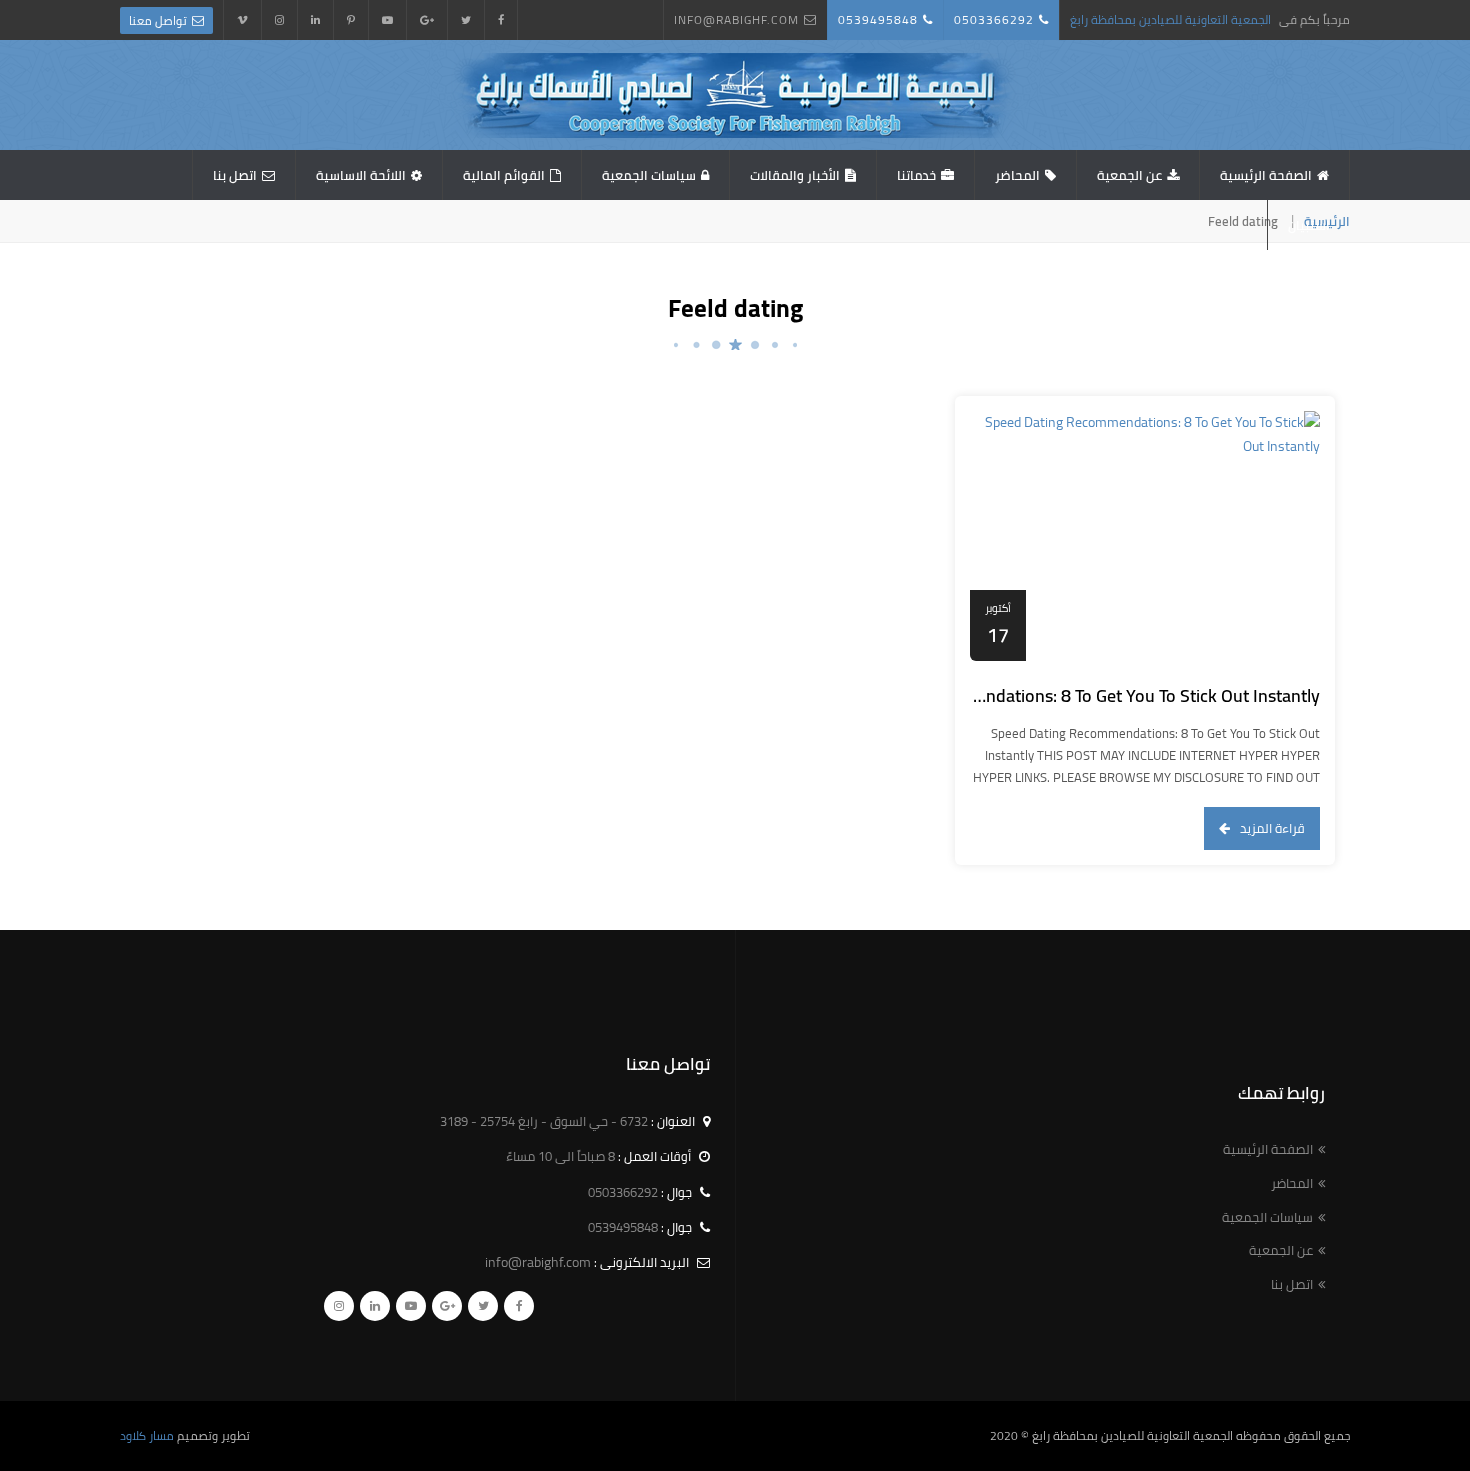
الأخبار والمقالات (795, 175)
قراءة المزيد (1272, 828)
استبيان (1309, 225)
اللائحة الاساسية (361, 175)
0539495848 (878, 19)
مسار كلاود (147, 1435)
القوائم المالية (504, 175)
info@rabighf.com (736, 19)
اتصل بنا (235, 175)
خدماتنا (916, 175)
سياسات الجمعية (649, 175)
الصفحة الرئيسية (1266, 175)
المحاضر (1017, 175)
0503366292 (994, 19)
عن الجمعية (1129, 175)
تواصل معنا (158, 20)
